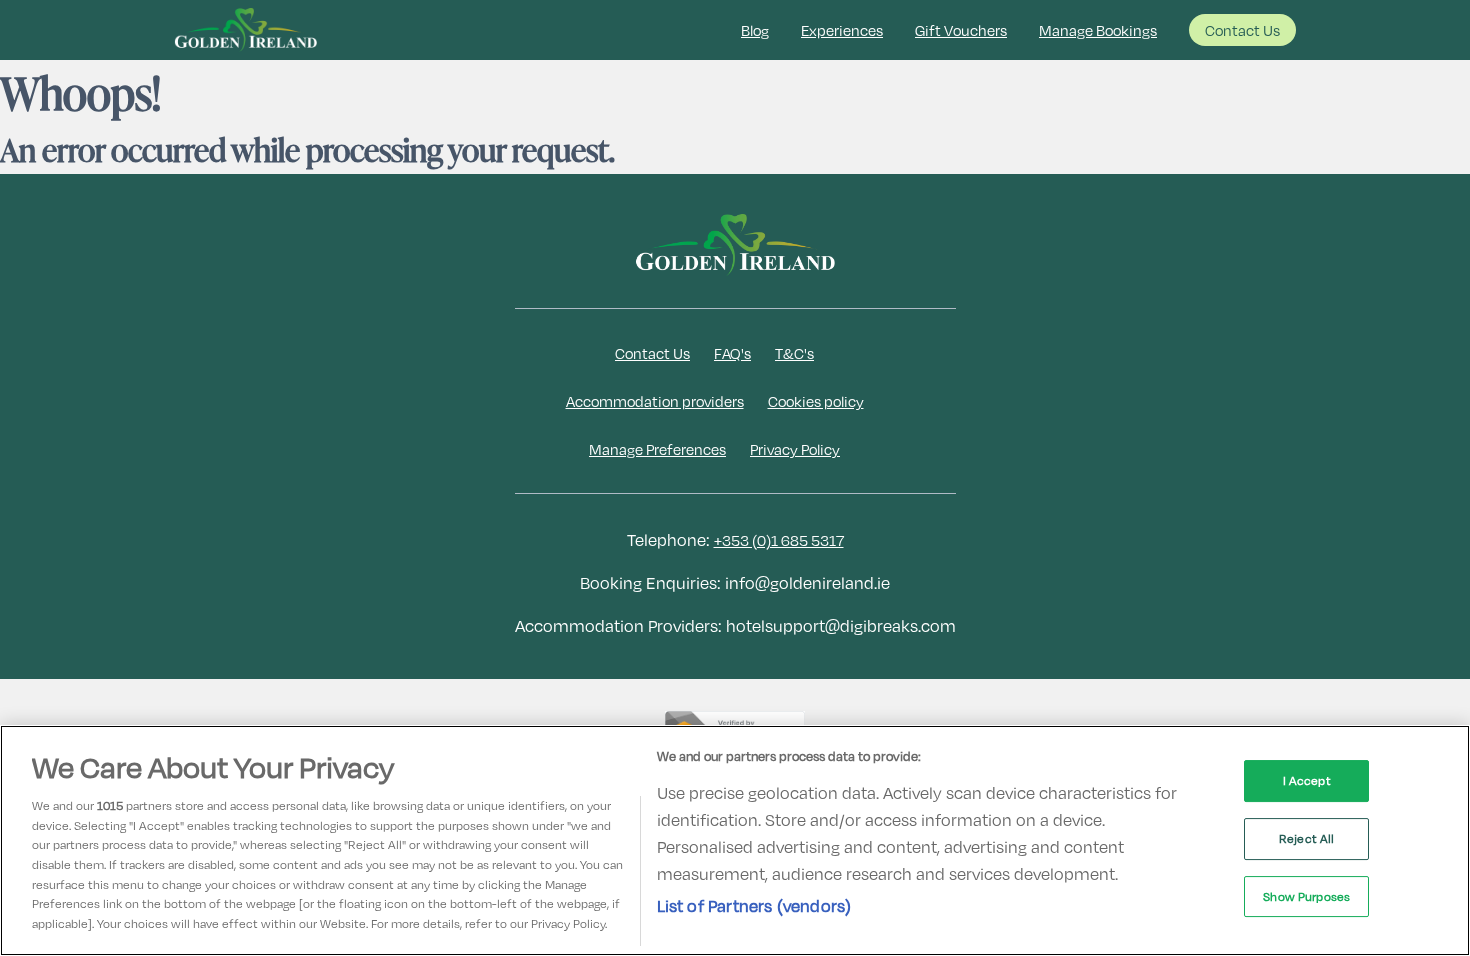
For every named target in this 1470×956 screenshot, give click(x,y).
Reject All (1306, 838)
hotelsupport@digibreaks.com (841, 625)
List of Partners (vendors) (754, 905)
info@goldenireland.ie (807, 582)
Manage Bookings (1098, 30)
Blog (755, 30)
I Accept (1307, 780)
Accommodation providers (655, 401)
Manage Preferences (657, 449)
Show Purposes (1306, 896)
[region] (735, 840)
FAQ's (732, 353)
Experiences (842, 30)
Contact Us (1242, 30)
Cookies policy (816, 401)
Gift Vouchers (961, 30)
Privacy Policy (795, 449)
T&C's (794, 353)
